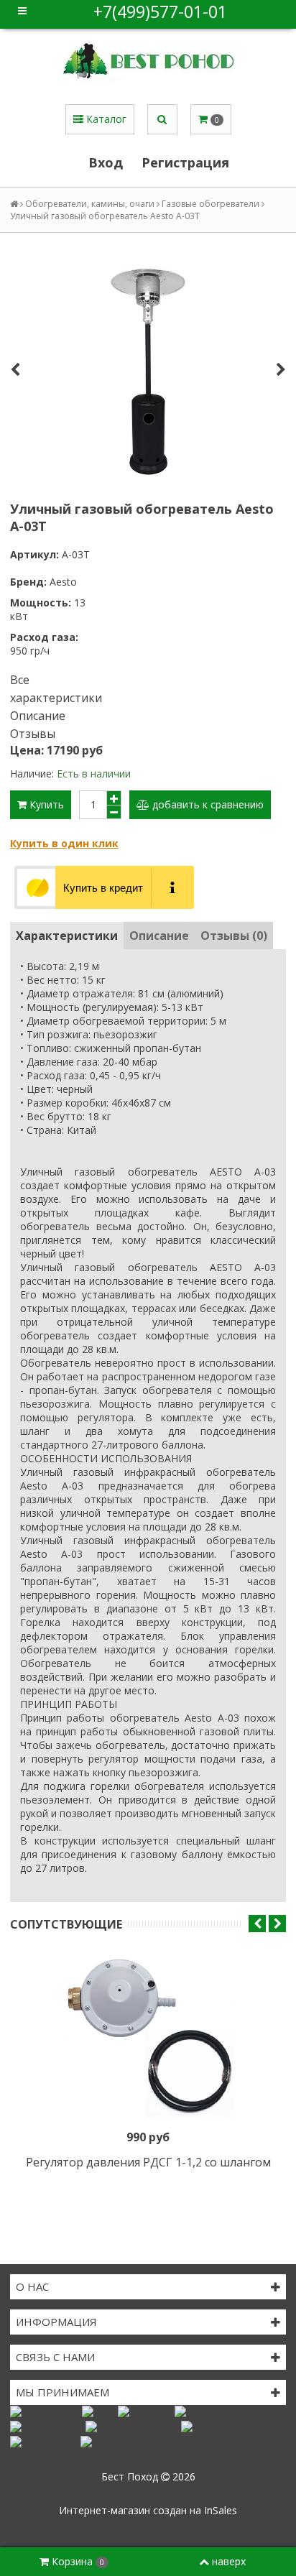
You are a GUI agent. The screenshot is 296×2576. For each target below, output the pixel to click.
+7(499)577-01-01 (160, 11)
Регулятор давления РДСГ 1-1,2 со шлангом (148, 2162)
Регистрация (185, 162)
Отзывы (33, 734)
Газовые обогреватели (211, 204)
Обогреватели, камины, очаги (90, 204)
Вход (106, 162)
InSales (221, 2510)
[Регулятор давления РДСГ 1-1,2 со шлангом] (148, 2039)
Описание (38, 716)
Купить (45, 804)
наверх (229, 2561)
